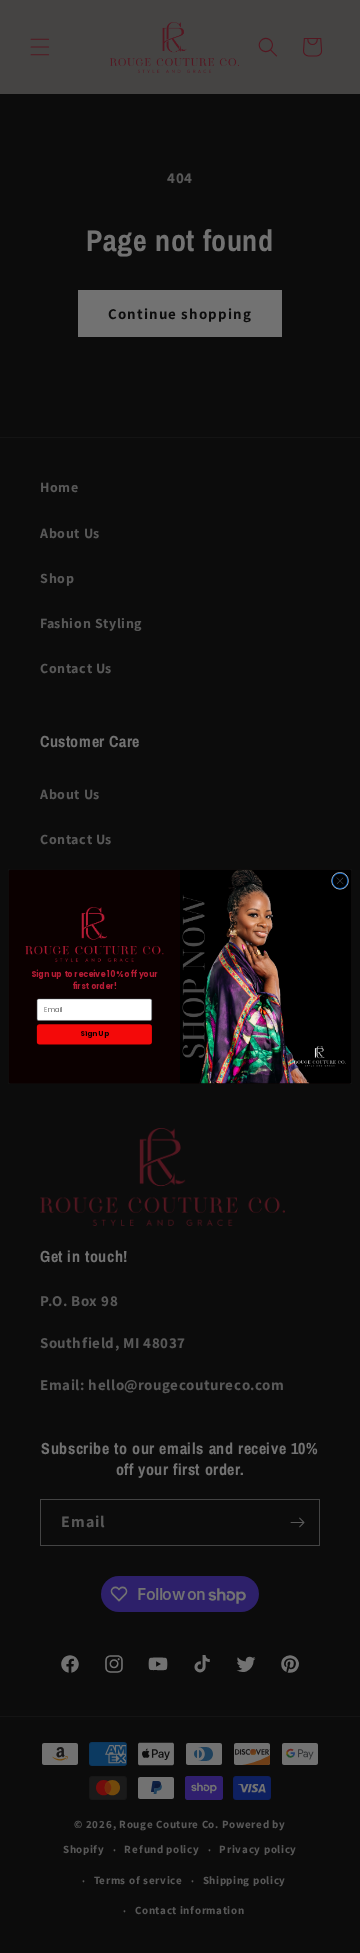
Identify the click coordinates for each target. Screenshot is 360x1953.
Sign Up (94, 1034)
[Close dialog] (339, 880)
